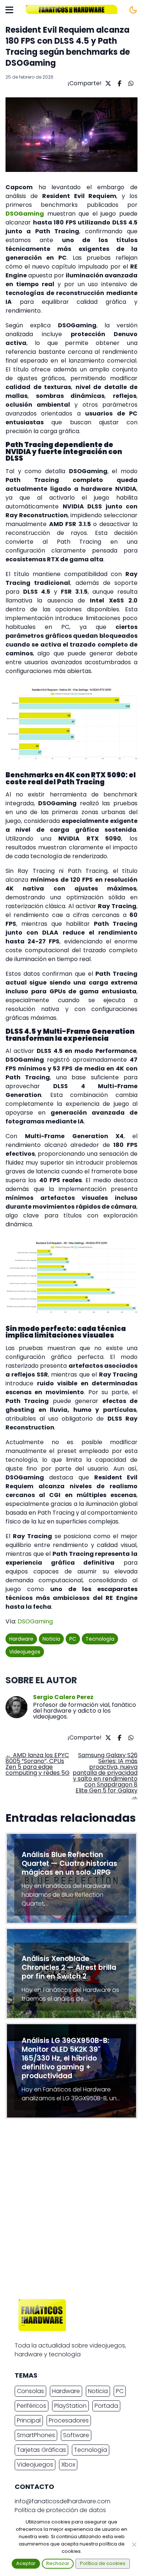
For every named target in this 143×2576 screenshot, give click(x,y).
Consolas (30, 2391)
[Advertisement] (71, 2211)
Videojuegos (25, 1652)
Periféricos (32, 2406)
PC (73, 1639)
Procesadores (69, 2420)
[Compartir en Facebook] (119, 83)
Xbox (68, 2465)
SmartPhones (36, 2435)
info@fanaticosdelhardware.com (63, 2501)
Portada (106, 2406)
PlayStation (70, 2406)
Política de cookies (103, 2563)
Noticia (51, 1639)
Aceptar (26, 2563)
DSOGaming (35, 1621)
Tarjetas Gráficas (41, 2450)
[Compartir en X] (107, 83)
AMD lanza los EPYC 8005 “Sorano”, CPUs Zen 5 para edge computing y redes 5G (38, 1764)
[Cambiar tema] (133, 10)
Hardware (21, 1639)
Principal (29, 2420)
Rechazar (58, 2563)
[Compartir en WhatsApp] (130, 83)
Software (76, 2435)
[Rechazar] (134, 2544)
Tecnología (100, 1639)
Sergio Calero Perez (63, 1697)
